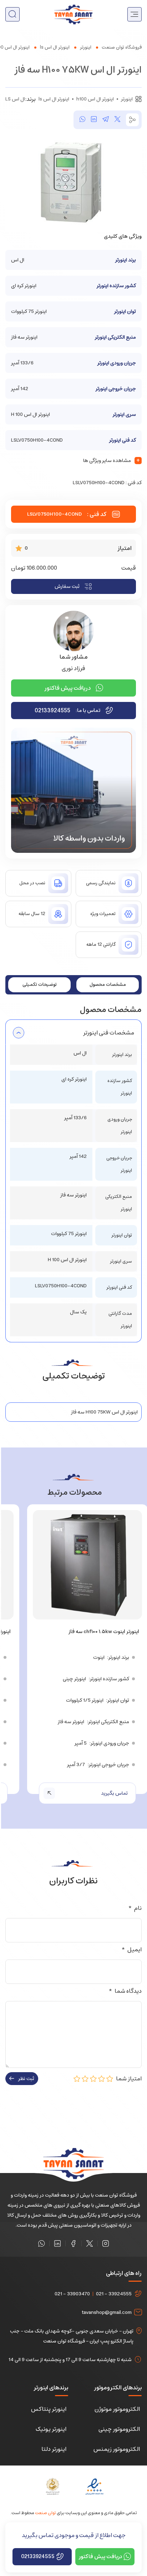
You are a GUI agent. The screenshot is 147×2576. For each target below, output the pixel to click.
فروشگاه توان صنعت (122, 47)
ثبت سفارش (67, 586)
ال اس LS (15, 99)
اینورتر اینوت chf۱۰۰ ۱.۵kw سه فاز (104, 1632)
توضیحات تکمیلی (40, 985)
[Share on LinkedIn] (94, 120)
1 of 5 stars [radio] (110, 2079)
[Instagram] (106, 2243)
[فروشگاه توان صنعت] (73, 14)
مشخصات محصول (108, 985)
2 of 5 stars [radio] (102, 2079)
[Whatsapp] (41, 2243)
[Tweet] (117, 120)
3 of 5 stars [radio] (93, 2079)
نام (135, 1908)
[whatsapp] (82, 120)
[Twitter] (90, 2243)
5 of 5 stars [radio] (77, 2079)
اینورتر (86, 47)
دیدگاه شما (125, 1991)
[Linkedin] (57, 2243)
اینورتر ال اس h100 (95, 99)
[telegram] (106, 120)
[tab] (108, 985)
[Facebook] (73, 2243)
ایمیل (131, 1950)
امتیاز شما (128, 2079)
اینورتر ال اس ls (55, 47)
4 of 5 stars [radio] (85, 2079)
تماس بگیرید (114, 1793)
